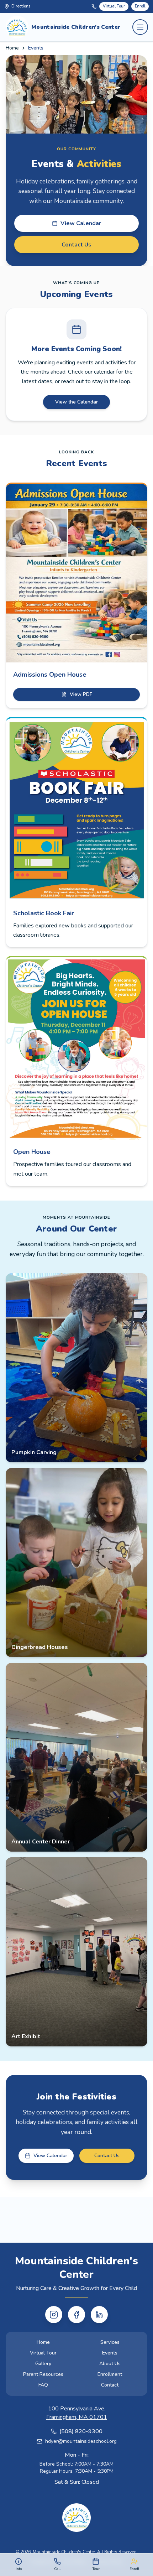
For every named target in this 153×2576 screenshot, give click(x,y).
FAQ (43, 2385)
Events (110, 2353)
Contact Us (76, 245)
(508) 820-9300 (81, 2431)
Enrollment (110, 2374)
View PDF (81, 694)
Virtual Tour (114, 6)
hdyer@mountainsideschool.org (81, 2441)
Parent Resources (43, 2374)
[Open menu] (140, 27)
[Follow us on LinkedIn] (99, 2315)
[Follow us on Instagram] (54, 2315)
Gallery (43, 2364)
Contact (110, 2385)
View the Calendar (76, 402)
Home (12, 48)
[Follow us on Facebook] (76, 2315)
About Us (110, 2364)
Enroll (140, 6)
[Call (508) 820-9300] (94, 6)
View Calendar (81, 223)
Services (110, 2342)
